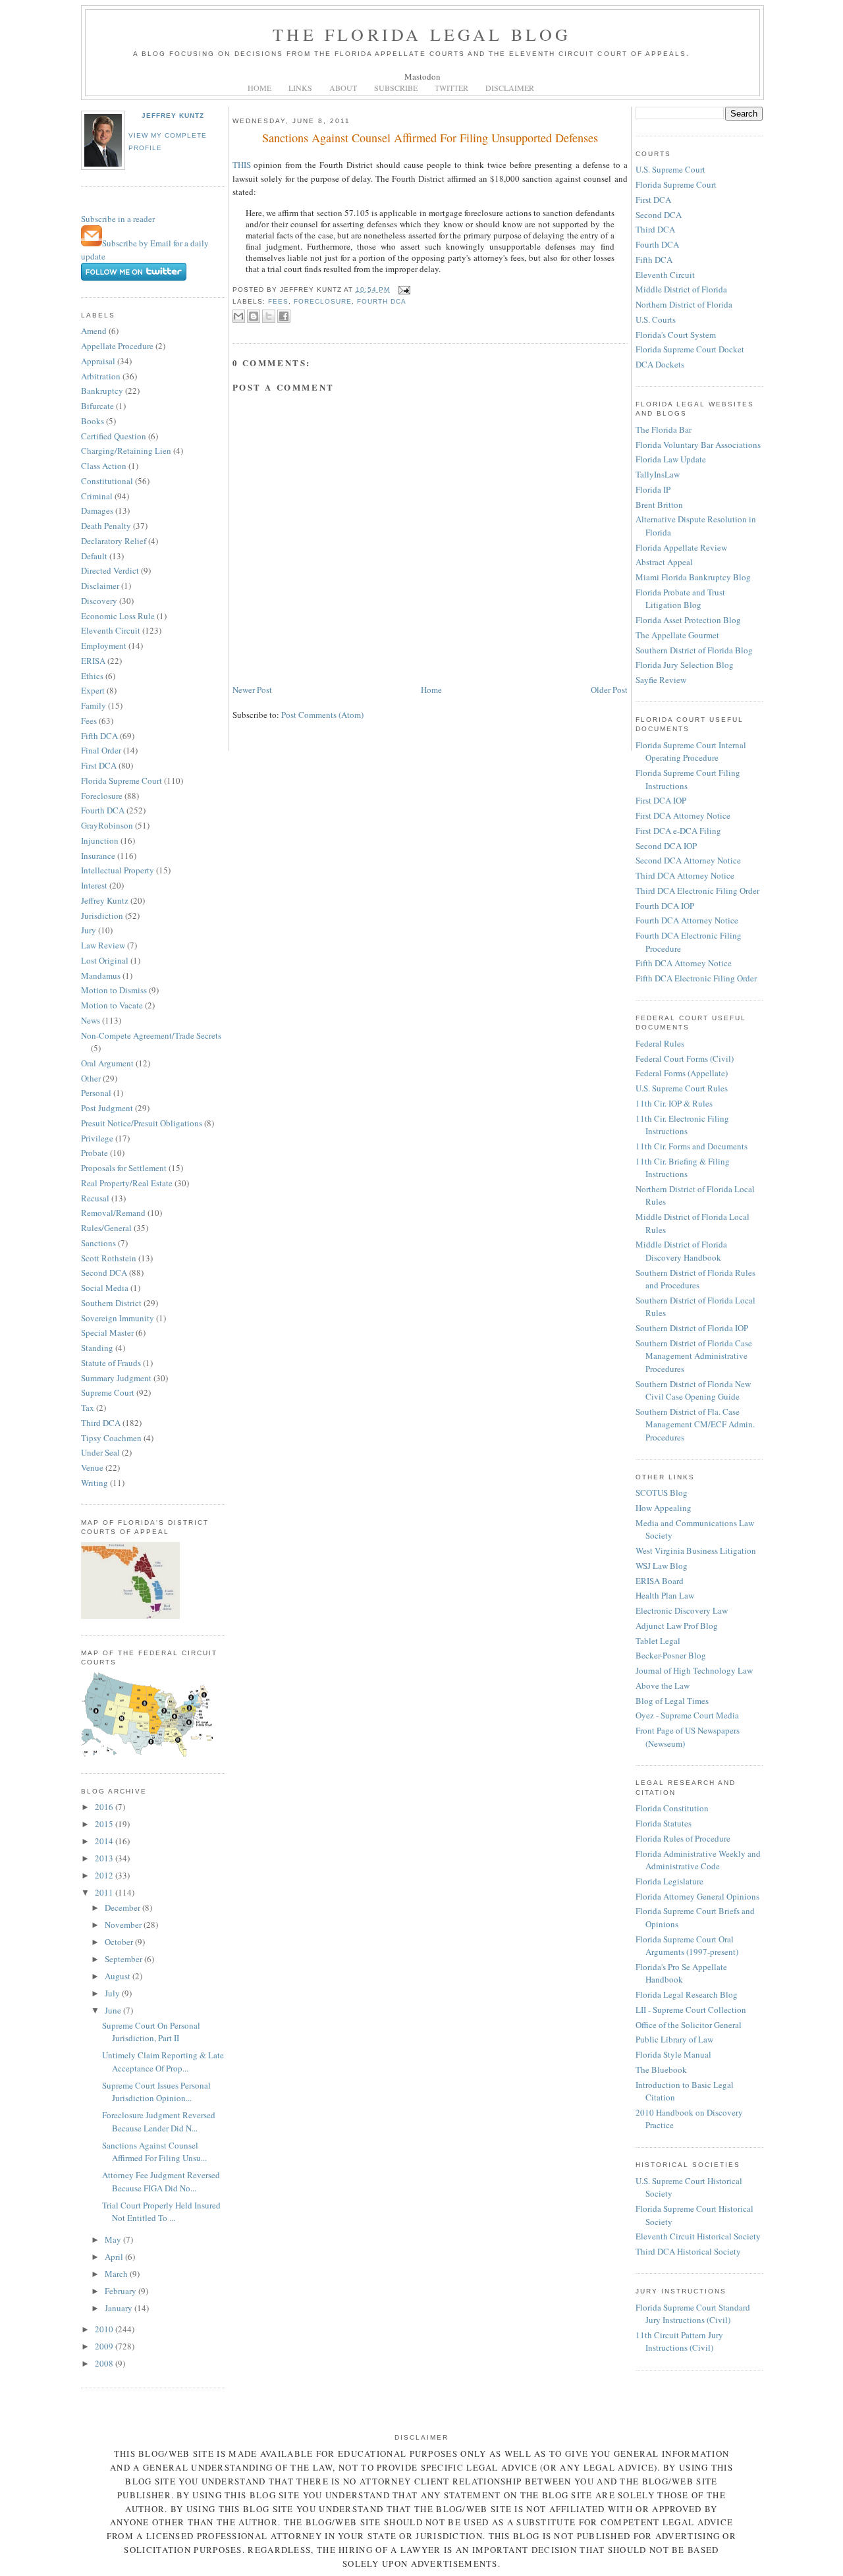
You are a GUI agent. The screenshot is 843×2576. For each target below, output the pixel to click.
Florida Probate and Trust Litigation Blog (680, 599)
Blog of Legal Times (672, 1701)
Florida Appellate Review (681, 547)
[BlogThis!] (254, 316)
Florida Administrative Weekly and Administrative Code (698, 1860)
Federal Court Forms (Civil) (685, 1058)
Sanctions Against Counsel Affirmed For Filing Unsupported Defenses (430, 138)
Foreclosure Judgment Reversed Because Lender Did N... (159, 2122)
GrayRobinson (107, 825)
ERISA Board (660, 1581)
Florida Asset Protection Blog (688, 620)
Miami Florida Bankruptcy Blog (693, 577)
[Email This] (238, 316)
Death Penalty (106, 526)
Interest (94, 885)
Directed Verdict (110, 570)
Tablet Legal (658, 1641)
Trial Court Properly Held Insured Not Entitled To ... (161, 2212)
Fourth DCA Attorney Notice (687, 920)
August (119, 1976)
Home (431, 690)
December (123, 1907)
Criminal (97, 496)
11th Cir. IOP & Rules (674, 1103)
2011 (105, 1892)
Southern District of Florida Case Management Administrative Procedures (694, 1356)
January (120, 2308)
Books (93, 421)
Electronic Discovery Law (682, 1610)
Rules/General (106, 1228)
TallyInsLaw (658, 474)
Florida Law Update (671, 459)
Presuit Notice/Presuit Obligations (142, 1123)
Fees (89, 721)
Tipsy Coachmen (111, 1438)
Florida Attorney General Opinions (697, 1896)
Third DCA (101, 1423)
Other (91, 1078)
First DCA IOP (661, 800)
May (114, 2239)
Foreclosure (102, 796)
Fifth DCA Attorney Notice (684, 963)
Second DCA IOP (666, 846)
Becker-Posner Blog (671, 1655)
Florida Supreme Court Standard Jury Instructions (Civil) (693, 2314)
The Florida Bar (664, 429)
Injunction (100, 840)
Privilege (97, 1138)
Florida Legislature (669, 1881)
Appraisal (98, 361)
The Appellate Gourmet (677, 635)
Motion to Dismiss (114, 990)
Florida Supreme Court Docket (690, 349)
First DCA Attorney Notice (683, 815)
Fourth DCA (103, 810)
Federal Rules (660, 1043)
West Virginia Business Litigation (696, 1550)
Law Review (103, 945)
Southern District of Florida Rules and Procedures (695, 1279)
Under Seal (100, 1452)
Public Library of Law (674, 2039)
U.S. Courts (656, 319)
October (120, 1942)
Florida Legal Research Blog (687, 1994)
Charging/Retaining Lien (126, 451)
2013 (105, 1858)
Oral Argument (107, 1063)
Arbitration (101, 376)
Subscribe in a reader (118, 219)
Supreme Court (108, 1392)
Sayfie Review (661, 680)
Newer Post (252, 690)
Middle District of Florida (681, 289)
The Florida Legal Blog (422, 34)
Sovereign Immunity (118, 1318)
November (124, 1925)
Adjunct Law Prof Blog (677, 1626)
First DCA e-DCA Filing (678, 831)
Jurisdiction (102, 916)
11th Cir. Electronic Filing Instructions (682, 1125)
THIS (242, 165)
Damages (97, 510)
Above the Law (663, 1685)
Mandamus (101, 975)
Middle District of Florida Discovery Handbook (681, 1251)
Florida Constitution (672, 1808)
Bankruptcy (102, 391)
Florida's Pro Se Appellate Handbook (681, 1973)
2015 (105, 1824)
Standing (97, 1348)
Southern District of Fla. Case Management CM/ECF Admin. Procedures (695, 1424)
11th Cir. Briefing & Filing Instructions (683, 1168)
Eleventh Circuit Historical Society (698, 2236)
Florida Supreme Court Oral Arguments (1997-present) (687, 1946)
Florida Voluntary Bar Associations (698, 445)
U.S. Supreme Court (670, 169)
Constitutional (107, 481)
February (122, 2291)
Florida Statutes (664, 1823)
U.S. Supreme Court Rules (682, 1088)
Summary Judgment (116, 1378)
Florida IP (653, 489)
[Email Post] (403, 289)
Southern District (111, 1303)
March (117, 2274)
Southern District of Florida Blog (694, 650)
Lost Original (105, 960)
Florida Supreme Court (122, 781)
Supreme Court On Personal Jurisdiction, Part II (151, 2032)
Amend (94, 331)
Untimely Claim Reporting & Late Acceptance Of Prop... (163, 2062)
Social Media (105, 1288)
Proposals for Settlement (124, 1168)
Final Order (101, 750)
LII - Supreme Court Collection (691, 2010)
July (113, 1993)
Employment (104, 645)
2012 (105, 1875)
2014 (105, 1841)
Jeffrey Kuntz (173, 116)
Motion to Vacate (112, 1005)
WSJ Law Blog (662, 1566)
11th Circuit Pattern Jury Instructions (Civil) (679, 2342)
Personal (96, 1093)
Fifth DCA (99, 736)
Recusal (95, 1198)
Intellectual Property (118, 870)
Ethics (92, 676)
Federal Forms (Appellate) (682, 1073)
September (124, 1959)
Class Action (104, 466)
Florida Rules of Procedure (683, 1838)
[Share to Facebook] (284, 316)
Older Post (609, 690)
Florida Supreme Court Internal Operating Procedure (691, 752)
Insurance (98, 856)
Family (94, 705)
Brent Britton (659, 505)
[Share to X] (269, 316)
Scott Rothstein (109, 1258)
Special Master (107, 1332)
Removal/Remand (113, 1213)
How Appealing (664, 1508)
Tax (88, 1408)
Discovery (99, 601)
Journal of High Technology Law (694, 1670)
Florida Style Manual (673, 2054)
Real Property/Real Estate (127, 1183)
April (115, 2257)
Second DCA (104, 1273)
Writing (95, 1483)
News (91, 1020)
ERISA (93, 661)
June (114, 2010)
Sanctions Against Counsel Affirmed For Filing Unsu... (154, 2152)
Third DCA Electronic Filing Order (697, 891)
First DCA (99, 765)
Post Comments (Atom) (322, 715)
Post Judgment (107, 1108)
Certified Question (114, 436)
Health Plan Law (665, 1595)
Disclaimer (100, 586)
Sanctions (98, 1243)
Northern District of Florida (684, 304)
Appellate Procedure (117, 346)
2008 (105, 2363)
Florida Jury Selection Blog (685, 665)
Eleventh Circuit (111, 630)
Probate (95, 1153)
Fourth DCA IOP (665, 906)
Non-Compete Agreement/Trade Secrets (151, 1035)
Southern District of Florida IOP (692, 1328)
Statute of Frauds (111, 1363)
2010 (105, 2329)
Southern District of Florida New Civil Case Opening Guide (693, 1390)
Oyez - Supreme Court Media (687, 1715)
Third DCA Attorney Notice (685, 875)
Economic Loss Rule (118, 616)
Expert (93, 690)
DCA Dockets (660, 364)
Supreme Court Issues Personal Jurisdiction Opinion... (156, 2092)
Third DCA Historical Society (688, 2251)
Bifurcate (97, 406)
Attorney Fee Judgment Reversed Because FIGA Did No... (161, 2181)
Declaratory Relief (114, 541)
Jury (89, 930)
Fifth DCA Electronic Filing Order (696, 978)
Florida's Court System (676, 335)
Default (94, 556)
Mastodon (422, 76)
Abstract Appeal (664, 562)
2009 (105, 2346)
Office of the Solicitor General (689, 2025)
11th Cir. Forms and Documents (692, 1146)
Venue (92, 1467)
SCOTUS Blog (662, 1493)
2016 (105, 1807)
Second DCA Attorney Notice (688, 860)
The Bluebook (661, 2069)
